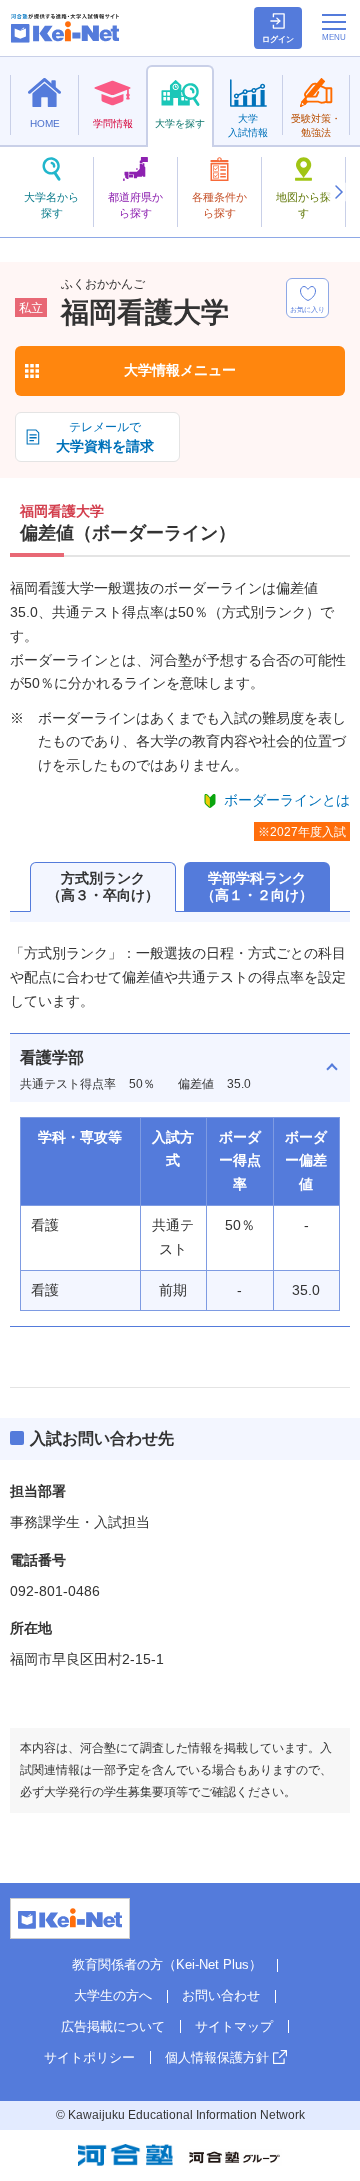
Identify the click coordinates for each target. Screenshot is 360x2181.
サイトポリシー (89, 2057)
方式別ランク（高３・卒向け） (103, 886)
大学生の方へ (113, 1995)
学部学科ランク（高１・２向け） (257, 886)
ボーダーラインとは (287, 800)
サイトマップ (234, 2026)
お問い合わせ (221, 1995)
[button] (338, 192)
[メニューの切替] (334, 27)
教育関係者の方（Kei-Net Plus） (167, 1964)
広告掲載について (113, 2026)
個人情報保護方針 (217, 2057)
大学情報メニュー (180, 370)
